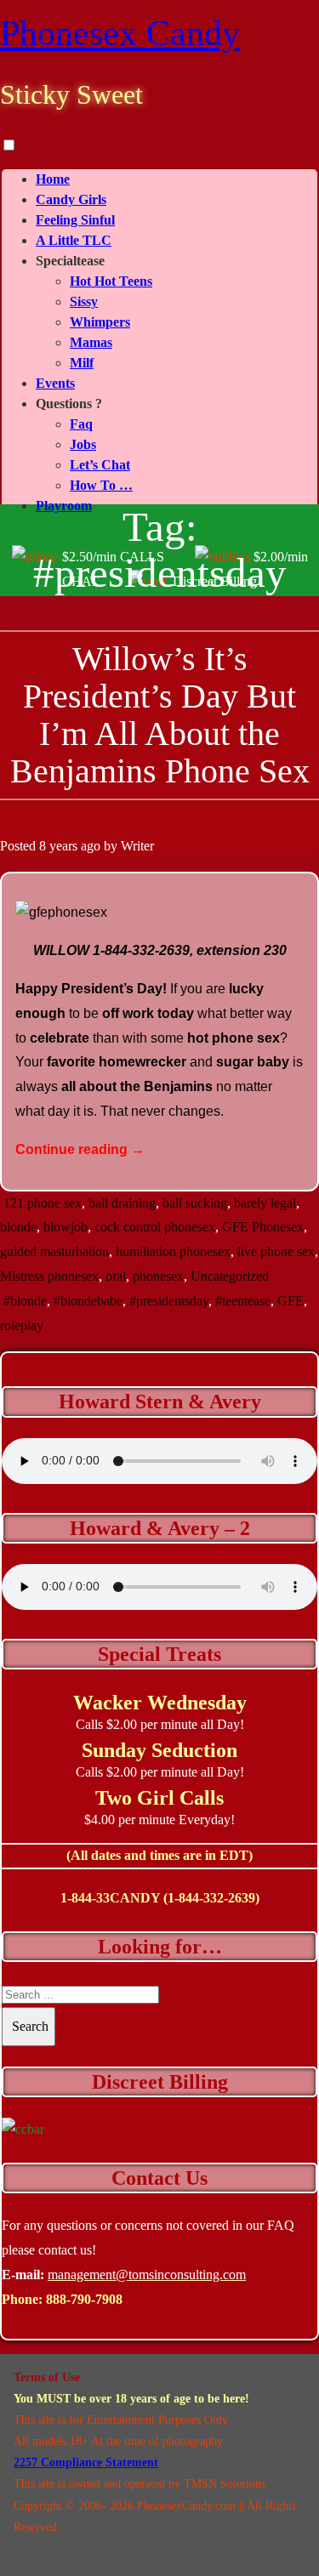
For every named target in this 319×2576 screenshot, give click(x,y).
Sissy (84, 301)
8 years (58, 846)
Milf (82, 363)
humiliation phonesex (173, 1251)
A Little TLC (74, 240)
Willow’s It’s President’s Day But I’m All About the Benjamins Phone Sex (160, 715)
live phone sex (276, 1251)
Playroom (64, 506)
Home (53, 179)
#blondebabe (88, 1301)
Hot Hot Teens (111, 281)
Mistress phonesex (49, 1276)
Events (55, 383)
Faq (81, 424)
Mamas (91, 342)
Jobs (83, 444)
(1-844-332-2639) (211, 1898)
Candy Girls (71, 199)
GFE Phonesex (263, 1227)
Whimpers (100, 322)
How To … (101, 485)
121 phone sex (43, 1203)
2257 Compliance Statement (86, 2462)
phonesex (158, 1276)
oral (116, 1276)
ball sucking (195, 1203)
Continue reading (80, 1149)
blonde (18, 1227)
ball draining (122, 1203)
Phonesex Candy (120, 33)
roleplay (22, 1325)
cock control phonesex (155, 1227)
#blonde (25, 1301)
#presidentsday (169, 1301)
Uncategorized (230, 1276)
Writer (137, 846)
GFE (291, 1301)
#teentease (243, 1301)
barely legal (265, 1203)
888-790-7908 (84, 2299)
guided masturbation (54, 1251)
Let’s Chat (100, 465)
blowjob (66, 1227)
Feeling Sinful (75, 220)
